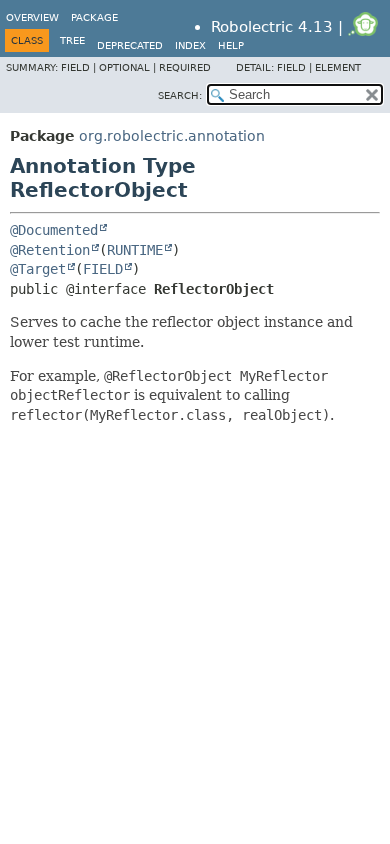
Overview (32, 17)
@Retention (50, 250)
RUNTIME (135, 250)
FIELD (103, 269)
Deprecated (130, 45)
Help (231, 45)
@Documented (54, 230)
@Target (38, 269)
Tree (72, 40)
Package (94, 17)
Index (190, 45)
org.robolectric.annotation (172, 136)
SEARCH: (180, 95)
